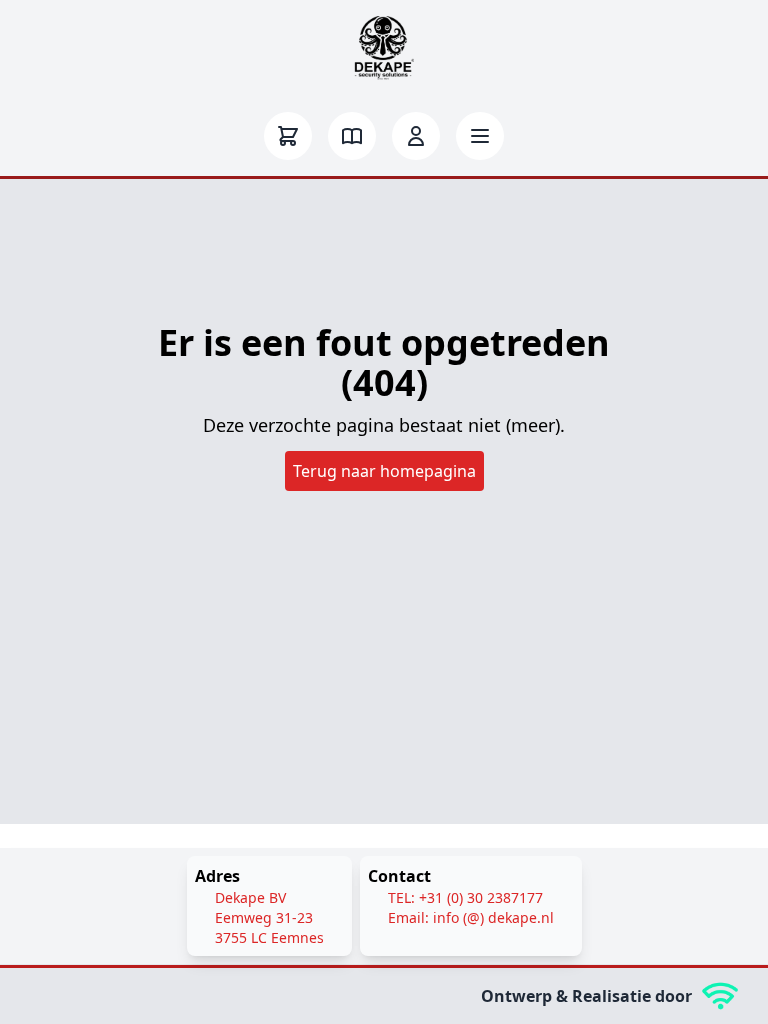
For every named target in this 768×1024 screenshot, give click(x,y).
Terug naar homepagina (384, 471)
